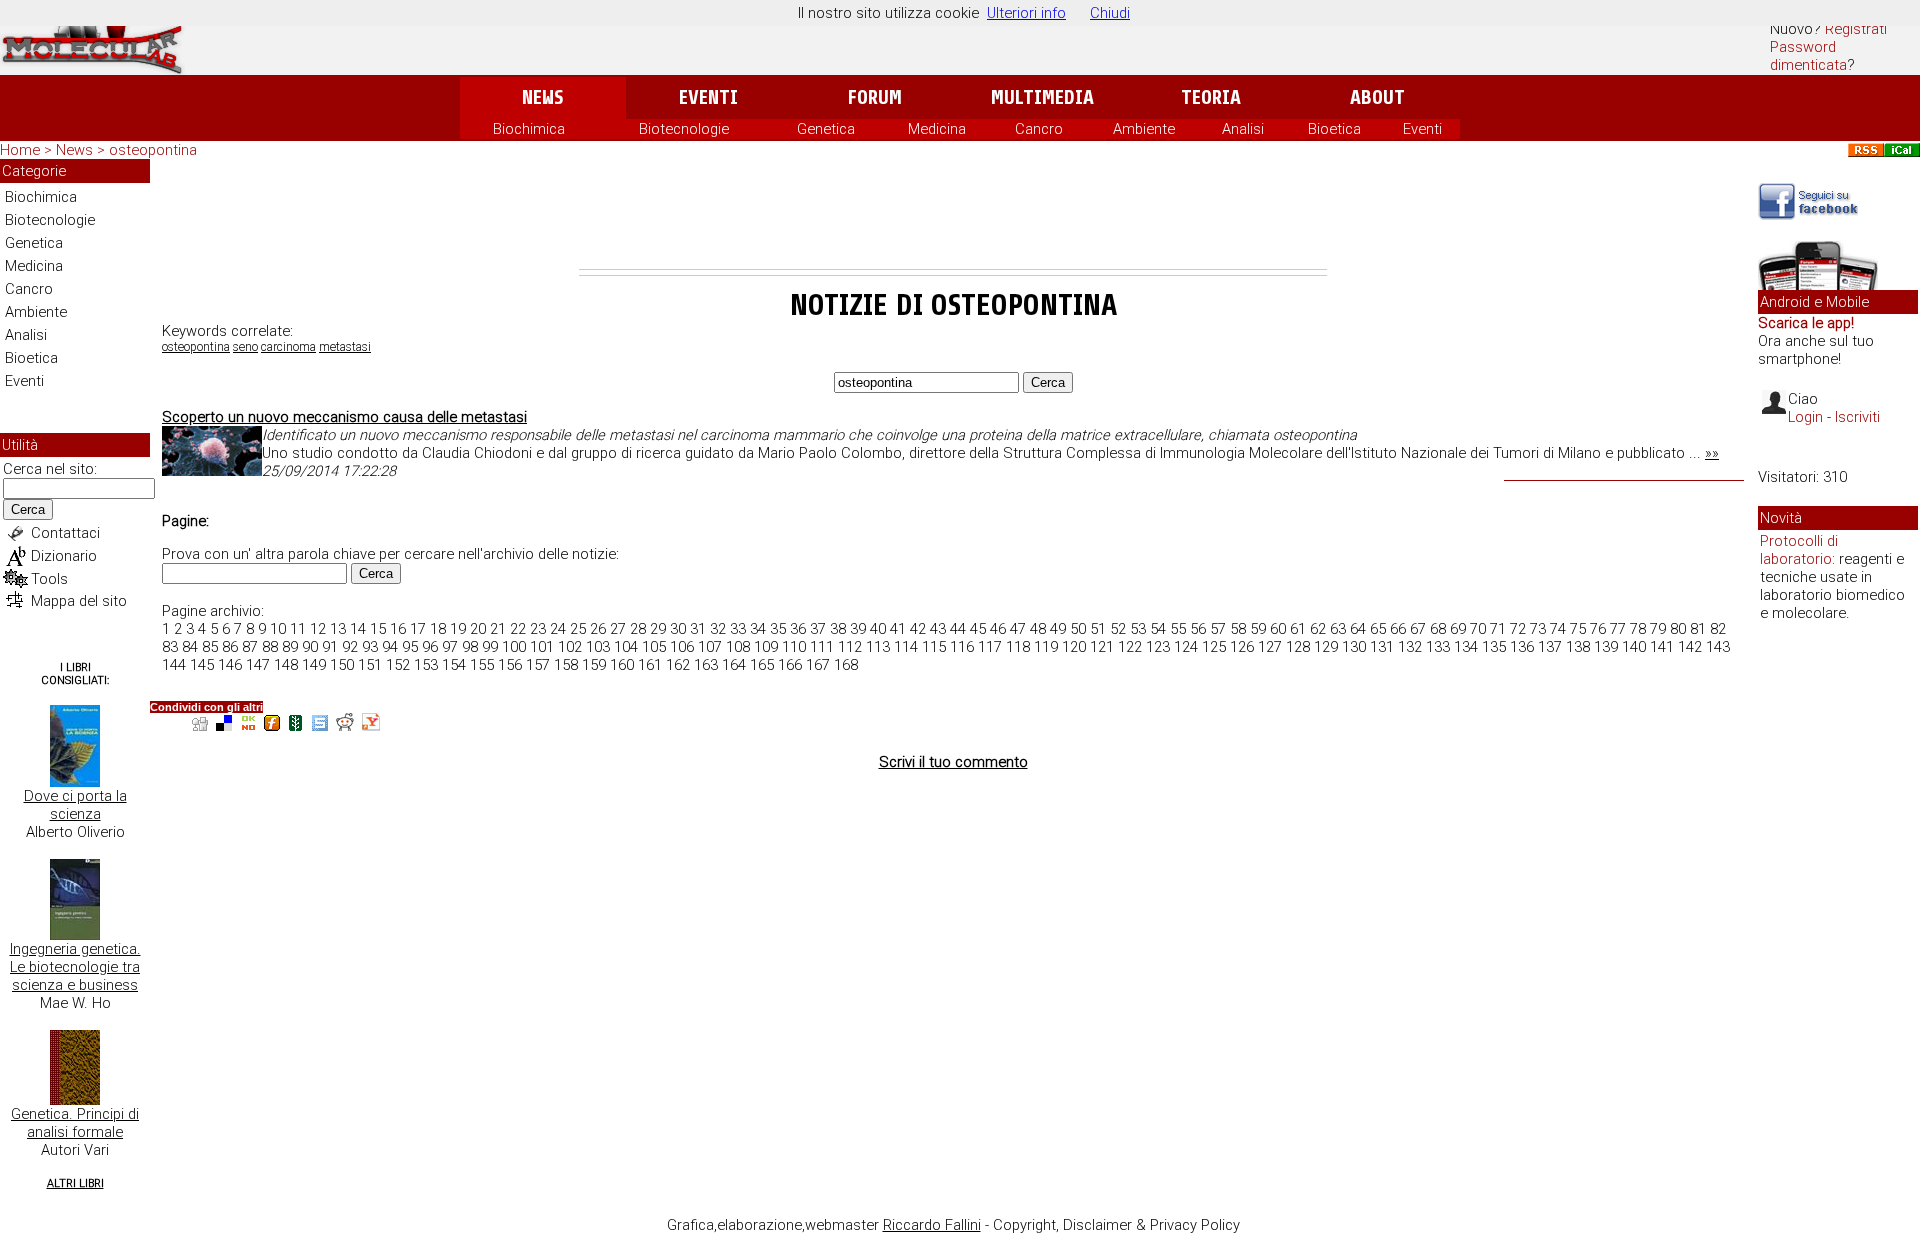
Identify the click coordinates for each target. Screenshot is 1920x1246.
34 (758, 629)
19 (458, 629)
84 (190, 647)
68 (1438, 629)
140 (1634, 647)
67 (1418, 629)
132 (1410, 647)
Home (20, 150)
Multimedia (1042, 97)
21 (498, 629)
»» (1712, 453)
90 (310, 647)
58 (1238, 629)
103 (598, 647)
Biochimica (529, 129)
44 (958, 629)
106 (682, 647)
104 (626, 647)
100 (514, 647)
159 (594, 665)
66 (1398, 629)
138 (1578, 647)
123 (1158, 647)
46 (998, 629)
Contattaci (65, 533)
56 (1198, 629)
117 (990, 647)
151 (370, 665)
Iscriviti (1857, 417)
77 (1618, 629)
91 (330, 647)
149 (314, 665)
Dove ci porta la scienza (75, 805)
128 (1298, 647)
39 (858, 629)
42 (918, 629)
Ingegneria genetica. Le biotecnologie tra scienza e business (75, 967)
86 (230, 647)
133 (1438, 647)
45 (978, 629)
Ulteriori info (1026, 13)
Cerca (28, 509)
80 (1678, 629)
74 (1558, 629)
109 (766, 647)
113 (878, 647)
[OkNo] (248, 725)
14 (358, 629)
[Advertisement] (953, 214)
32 (718, 629)
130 (1354, 647)
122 (1130, 647)
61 (1298, 629)
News (542, 97)
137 (1550, 647)
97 (450, 647)
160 (622, 665)
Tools (49, 579)
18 (438, 629)
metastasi (345, 347)
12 (318, 629)
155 (482, 665)
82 (1718, 629)
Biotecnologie (684, 129)
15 (378, 629)
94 (390, 647)
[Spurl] (320, 725)
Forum (874, 97)
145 (202, 665)
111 (822, 647)
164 (734, 665)
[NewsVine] (296, 725)
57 (1218, 629)
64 (1358, 629)
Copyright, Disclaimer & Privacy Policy (1116, 1225)
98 (470, 647)
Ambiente (1144, 129)
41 (898, 629)
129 (1326, 647)
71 (1498, 629)
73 (1538, 629)
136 (1522, 647)
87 (250, 647)
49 (1058, 629)
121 (1102, 647)
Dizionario (64, 556)
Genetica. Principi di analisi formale (75, 1123)
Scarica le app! (1806, 323)
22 (518, 629)
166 (790, 665)
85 (210, 647)
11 (298, 629)
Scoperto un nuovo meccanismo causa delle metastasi (344, 417)
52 (1118, 629)
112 (850, 647)
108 (738, 647)
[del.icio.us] (224, 725)
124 (1186, 647)
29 (658, 629)
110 (794, 647)
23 (538, 629)
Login (1805, 417)
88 (270, 647)
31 (698, 629)
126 (1242, 647)
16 (398, 629)
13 (338, 629)
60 (1278, 629)
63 (1338, 629)
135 (1494, 647)
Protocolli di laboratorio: (1799, 550)
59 (1258, 629)
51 (1098, 629)
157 (538, 665)
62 (1318, 629)
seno (245, 347)
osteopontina (196, 347)
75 (1578, 629)
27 (618, 629)
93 (370, 647)
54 (1158, 629)
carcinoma (288, 347)
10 (278, 629)
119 (1046, 647)
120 (1074, 647)
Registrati (1856, 29)
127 (1270, 647)
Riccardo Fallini (932, 1225)
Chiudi (1110, 13)
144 (174, 665)
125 (1214, 647)
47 (1018, 629)
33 (738, 629)
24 (558, 629)
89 (290, 647)
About (1377, 97)
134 (1466, 647)
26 (598, 629)
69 (1458, 629)
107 (710, 647)
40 (878, 629)
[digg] (200, 725)
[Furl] (272, 725)
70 (1478, 629)
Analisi (1243, 129)
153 (426, 665)
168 (846, 665)
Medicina (937, 129)
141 (1662, 647)
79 (1658, 629)
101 (542, 647)
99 (490, 647)
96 (430, 647)
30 (678, 629)
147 (258, 665)
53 (1138, 629)
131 (1382, 647)
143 (1718, 647)
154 (454, 665)
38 (838, 629)
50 (1078, 629)
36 (798, 629)
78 (1638, 629)
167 (818, 665)
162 (678, 665)
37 (818, 629)
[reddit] (345, 725)
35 (778, 629)
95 (410, 647)
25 (578, 629)
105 (654, 647)
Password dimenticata (1808, 56)
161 (650, 665)
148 (286, 665)
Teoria (1211, 97)
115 (934, 647)
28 (638, 629)
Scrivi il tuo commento (953, 762)
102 (570, 647)
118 (1018, 647)
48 (1038, 629)
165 (762, 665)
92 (350, 647)
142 (1690, 647)
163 (706, 665)
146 (230, 665)
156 (510, 665)
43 (938, 629)
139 (1606, 647)
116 (962, 647)
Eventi (708, 97)
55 (1178, 629)
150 (342, 665)
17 (418, 629)
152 (398, 665)
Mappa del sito (79, 601)
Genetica (826, 129)
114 (906, 647)
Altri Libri (75, 1183)
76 (1598, 629)
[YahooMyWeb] (371, 725)
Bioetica (1334, 129)
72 (1518, 629)
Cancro (1039, 129)
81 (1698, 629)
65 (1378, 629)
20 (478, 629)
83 (170, 647)
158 (566, 665)
